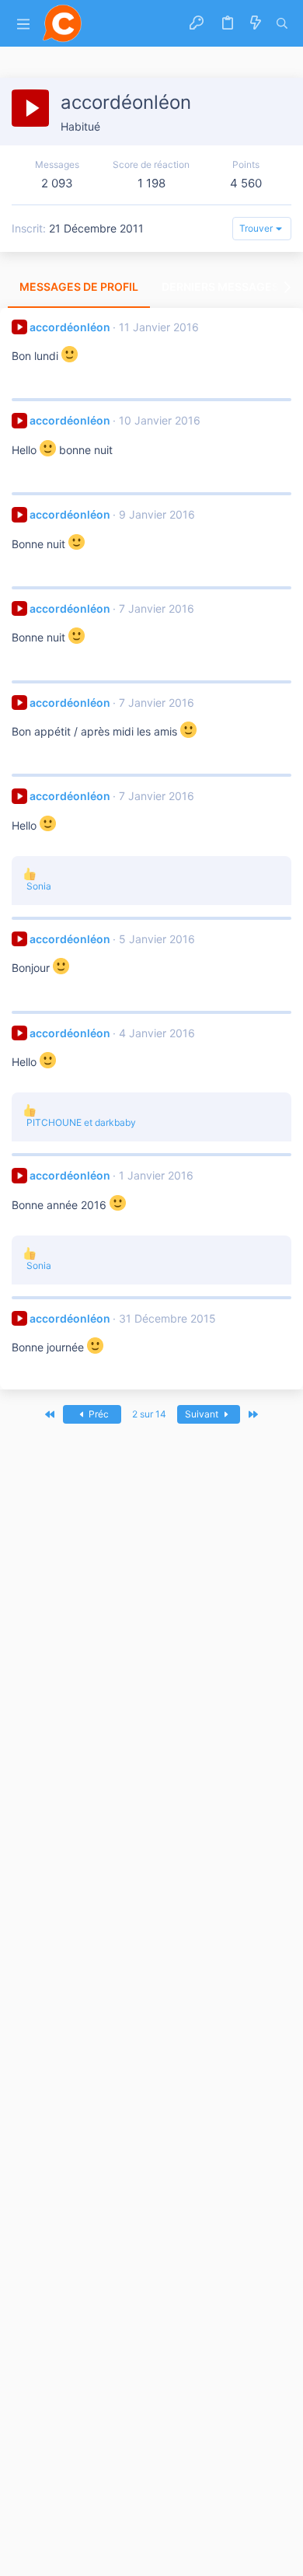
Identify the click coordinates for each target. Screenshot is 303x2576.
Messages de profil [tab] (79, 287)
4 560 (246, 183)
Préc (98, 1414)
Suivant (203, 1414)
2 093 (57, 183)
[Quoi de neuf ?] (256, 23)
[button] (23, 24)
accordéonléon (70, 327)
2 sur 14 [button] (149, 1414)
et (81, 1122)
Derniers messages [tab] (220, 287)
